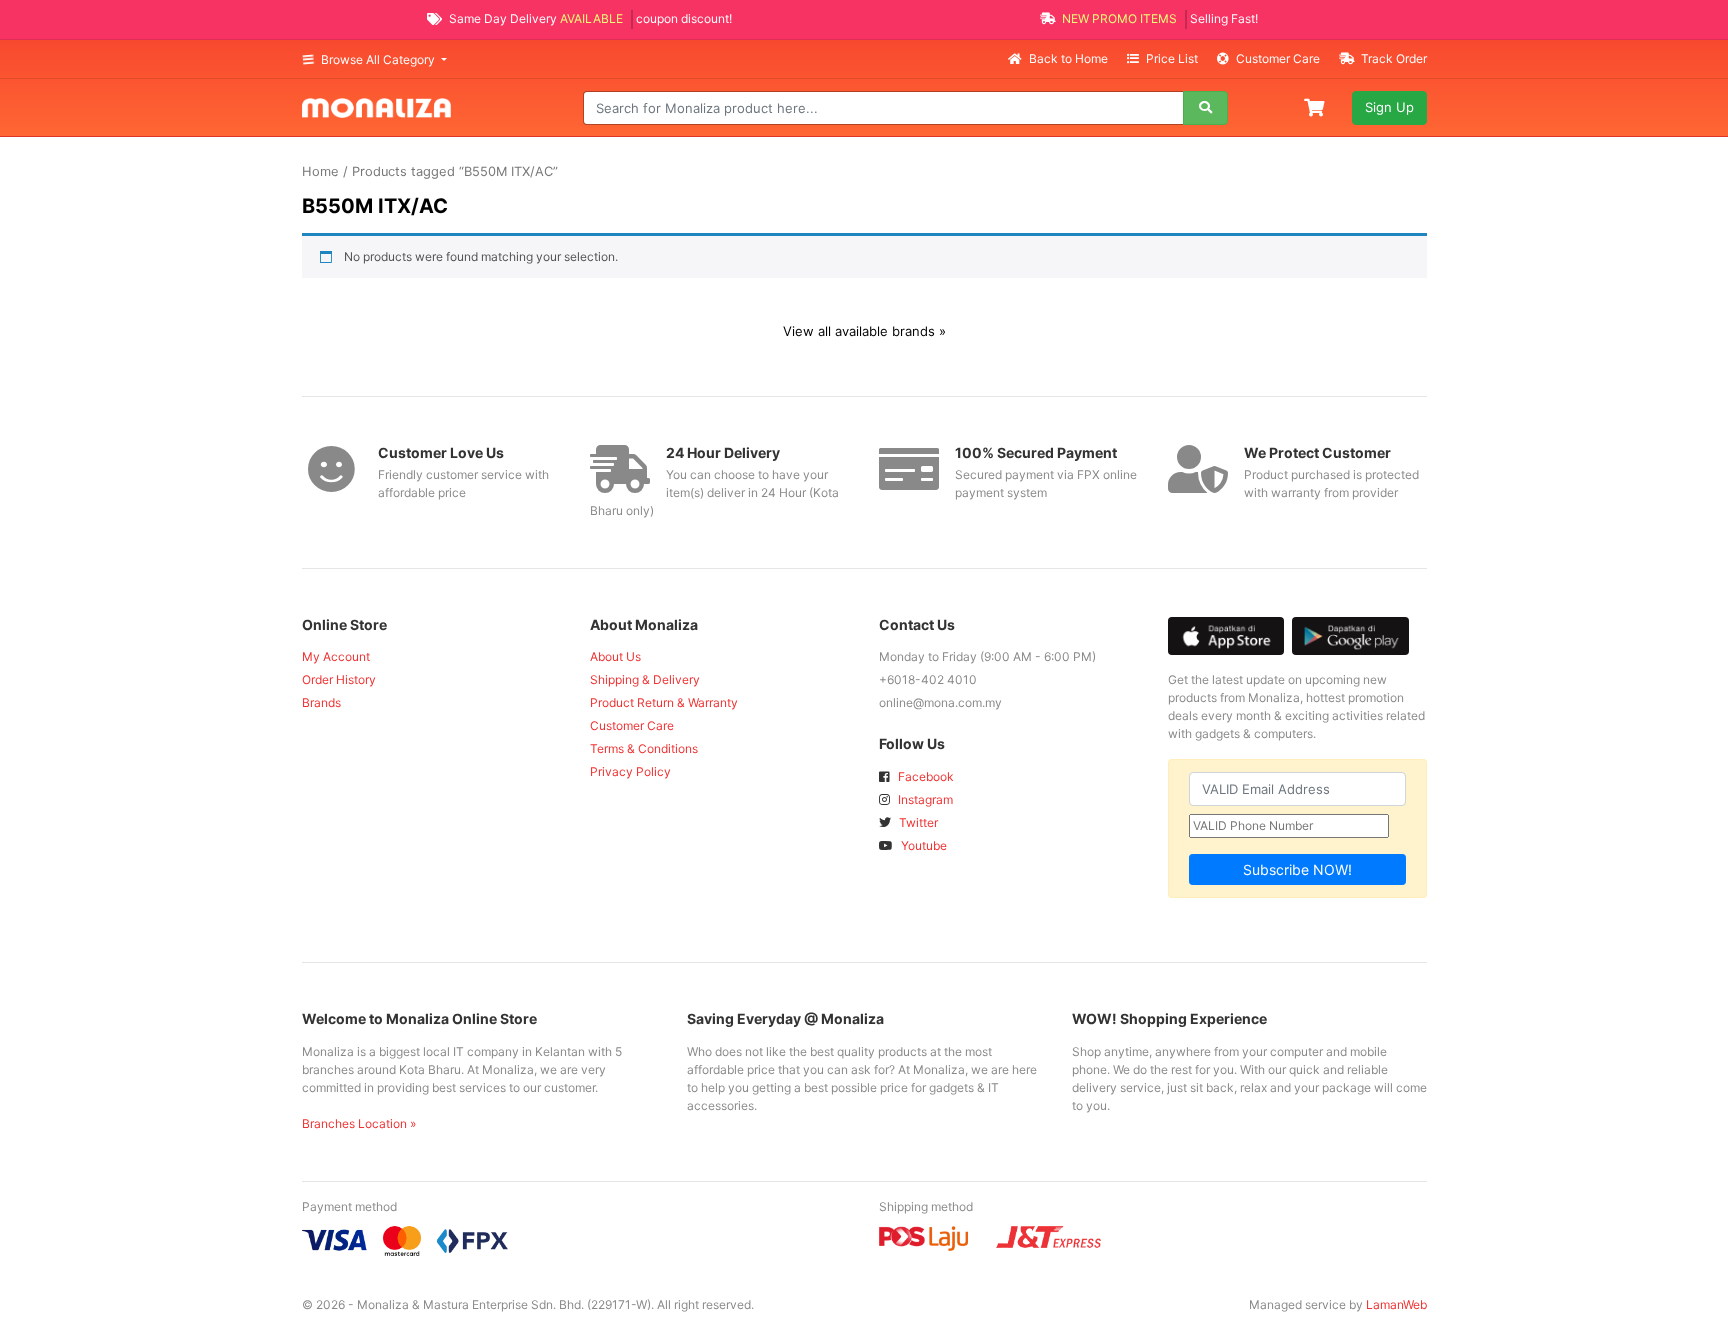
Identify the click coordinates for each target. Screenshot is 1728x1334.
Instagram (924, 799)
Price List (1172, 58)
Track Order (1392, 58)
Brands (321, 702)
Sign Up (1389, 107)
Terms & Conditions (644, 748)
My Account (336, 656)
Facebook (924, 776)
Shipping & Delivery (645, 679)
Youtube (922, 845)
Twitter (917, 822)
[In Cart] (1316, 106)
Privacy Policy (630, 771)
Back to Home (1068, 58)
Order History (339, 679)
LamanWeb (1396, 1304)
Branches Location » (359, 1123)
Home (320, 171)
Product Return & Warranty (664, 702)
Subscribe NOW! (1297, 869)
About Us (615, 656)
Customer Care (1278, 58)
